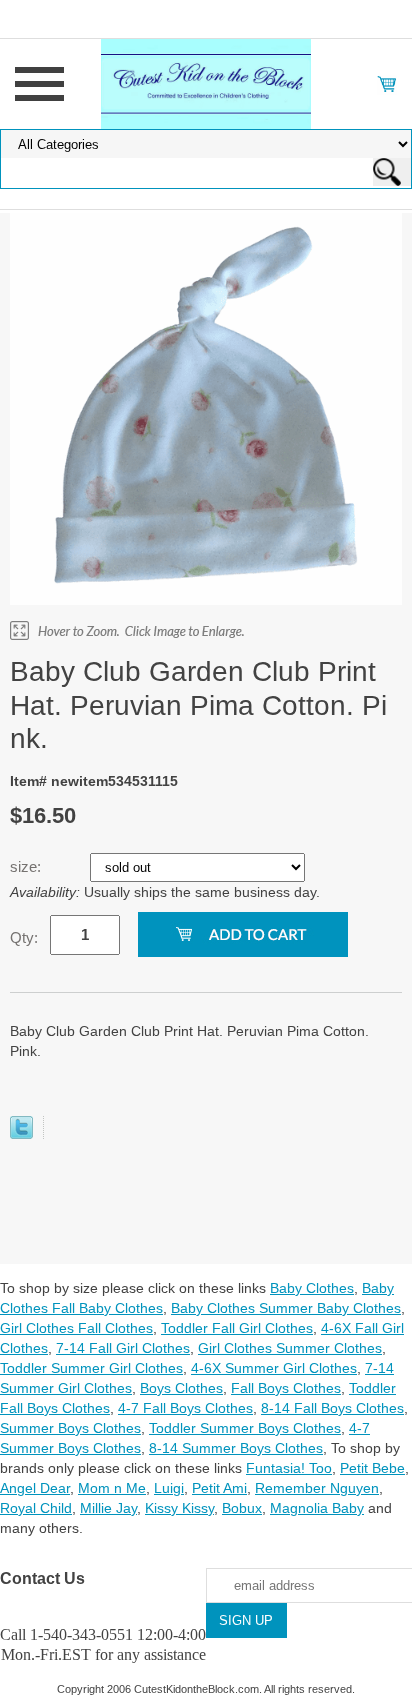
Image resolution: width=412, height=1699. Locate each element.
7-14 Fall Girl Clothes (123, 1348)
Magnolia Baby (317, 1508)
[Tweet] (21, 1134)
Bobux (242, 1508)
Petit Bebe (372, 1468)
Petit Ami (219, 1488)
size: (27, 866)
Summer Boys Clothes (70, 1428)
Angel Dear (35, 1488)
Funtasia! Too (289, 1468)
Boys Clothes (181, 1388)
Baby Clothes (312, 1288)
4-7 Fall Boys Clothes (185, 1408)
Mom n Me (112, 1488)
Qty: (24, 937)
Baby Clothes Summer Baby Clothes (286, 1308)
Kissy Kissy (179, 1508)
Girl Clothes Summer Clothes (290, 1348)
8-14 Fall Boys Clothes (332, 1408)
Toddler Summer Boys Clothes (245, 1428)
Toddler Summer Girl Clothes (91, 1368)
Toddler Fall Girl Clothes (237, 1328)
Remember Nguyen (317, 1488)
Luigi (169, 1488)
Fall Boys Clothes (286, 1388)
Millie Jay (108, 1508)
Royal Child (36, 1508)
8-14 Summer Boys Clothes (236, 1448)
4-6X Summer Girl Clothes (274, 1368)
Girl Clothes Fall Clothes (76, 1328)
